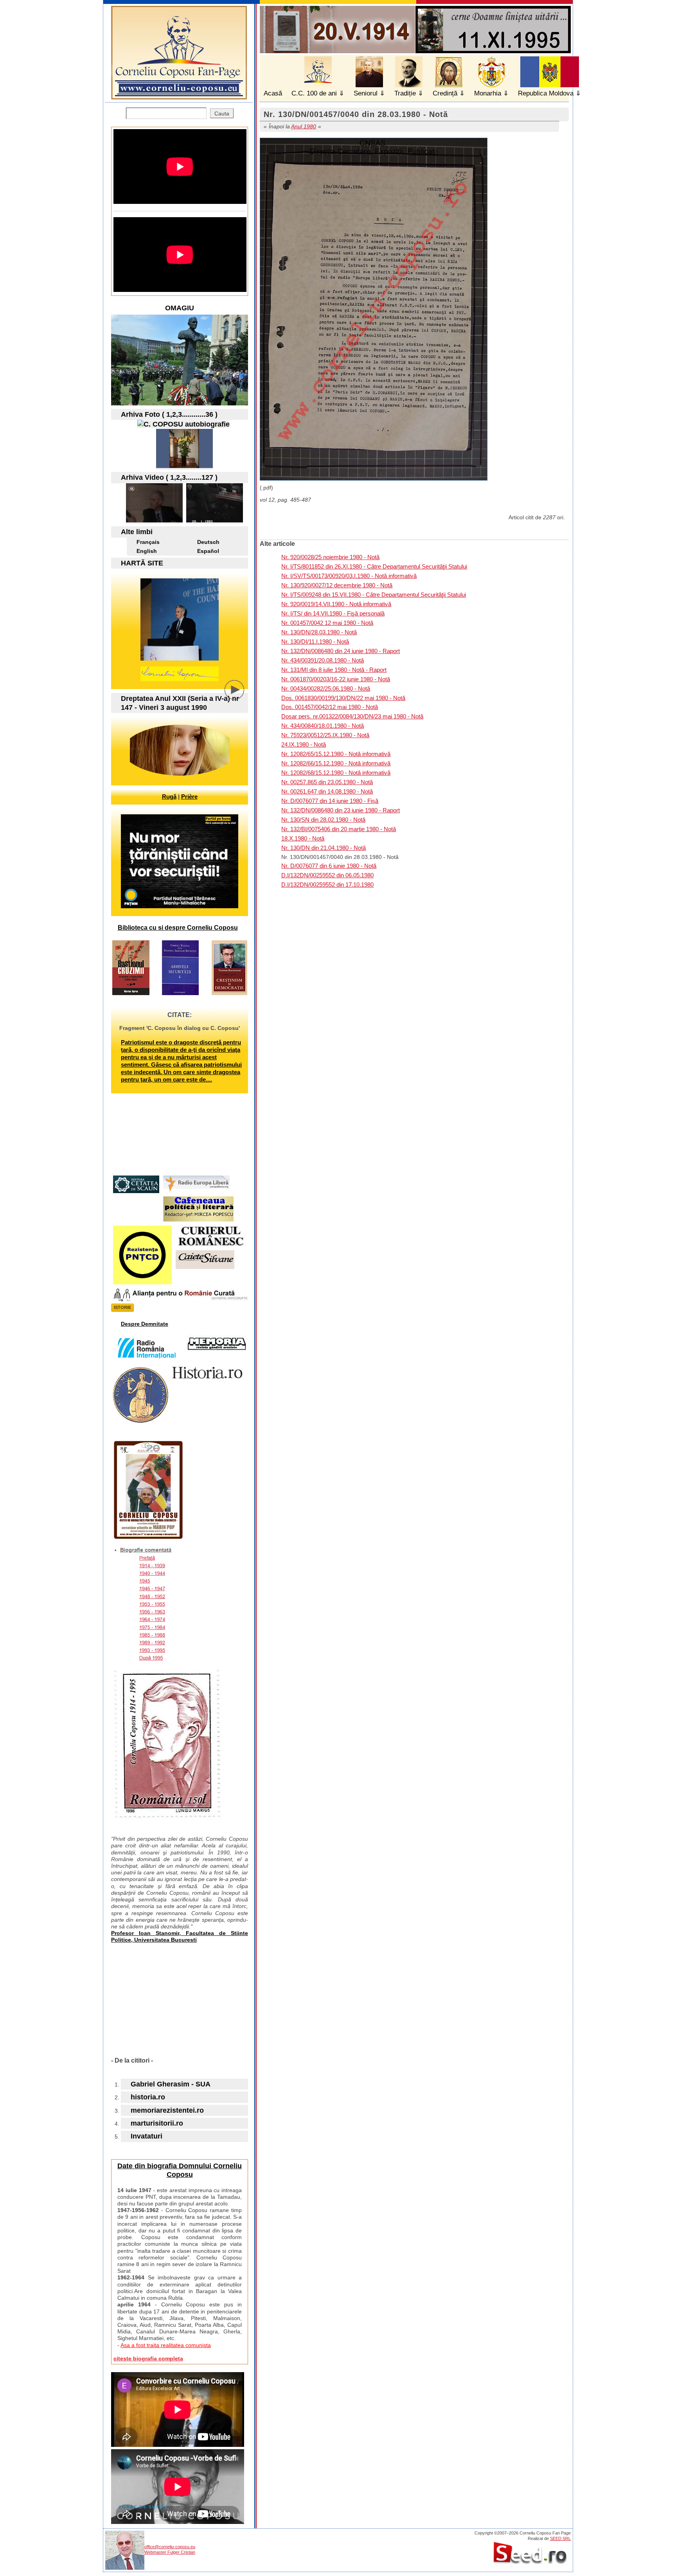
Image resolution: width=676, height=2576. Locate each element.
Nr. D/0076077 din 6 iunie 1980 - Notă (329, 866)
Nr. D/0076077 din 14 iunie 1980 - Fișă (330, 801)
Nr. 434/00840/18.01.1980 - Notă (323, 726)
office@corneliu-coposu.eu (170, 2547)
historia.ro (148, 2097)
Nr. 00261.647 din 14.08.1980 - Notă (327, 791)
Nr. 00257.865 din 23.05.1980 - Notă (327, 782)
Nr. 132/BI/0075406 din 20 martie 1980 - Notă (339, 829)
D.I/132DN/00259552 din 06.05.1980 (327, 875)
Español (208, 551)
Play (240, 696)
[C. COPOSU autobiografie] (183, 424)
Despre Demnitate (145, 1324)
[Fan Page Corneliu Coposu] (179, 96)
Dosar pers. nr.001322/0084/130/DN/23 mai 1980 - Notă (352, 716)
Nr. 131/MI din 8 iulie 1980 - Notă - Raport (334, 670)
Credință (445, 93)
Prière (189, 797)
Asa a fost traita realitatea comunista (166, 2345)
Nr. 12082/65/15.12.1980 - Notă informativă (336, 754)
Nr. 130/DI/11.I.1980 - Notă (315, 642)
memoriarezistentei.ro (167, 2110)
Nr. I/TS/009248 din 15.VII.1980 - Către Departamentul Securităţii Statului (374, 595)
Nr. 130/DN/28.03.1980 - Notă (319, 632)
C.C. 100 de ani (314, 93)
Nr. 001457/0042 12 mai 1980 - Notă (327, 623)
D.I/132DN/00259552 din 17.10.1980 (327, 885)
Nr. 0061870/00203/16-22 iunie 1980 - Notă (336, 679)
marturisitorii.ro (157, 2123)
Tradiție (405, 93)
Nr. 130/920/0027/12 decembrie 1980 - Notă (337, 585)
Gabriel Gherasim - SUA (171, 2084)
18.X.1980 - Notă (303, 838)
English (147, 551)
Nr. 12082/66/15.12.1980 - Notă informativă (336, 763)
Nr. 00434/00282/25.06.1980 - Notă (326, 689)
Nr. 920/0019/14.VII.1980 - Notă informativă (336, 604)
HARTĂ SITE (142, 563)
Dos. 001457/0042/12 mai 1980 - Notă (330, 707)
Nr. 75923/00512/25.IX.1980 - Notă (325, 735)
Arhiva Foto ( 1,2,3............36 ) (169, 414)
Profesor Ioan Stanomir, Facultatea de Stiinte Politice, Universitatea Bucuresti (180, 1936)
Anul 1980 (304, 126)
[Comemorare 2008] (184, 466)
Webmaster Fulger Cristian (170, 2552)
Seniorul (366, 93)
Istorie (122, 1307)
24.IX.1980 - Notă (304, 744)
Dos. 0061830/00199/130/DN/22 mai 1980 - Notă (343, 698)
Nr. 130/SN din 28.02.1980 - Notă (323, 820)
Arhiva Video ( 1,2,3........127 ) (169, 477)
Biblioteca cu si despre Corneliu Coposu (178, 928)
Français (148, 542)
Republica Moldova (546, 93)
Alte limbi (137, 532)
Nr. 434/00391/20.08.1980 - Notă (323, 660)
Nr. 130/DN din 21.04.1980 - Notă (324, 848)
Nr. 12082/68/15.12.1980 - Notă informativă (336, 773)
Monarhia (488, 93)
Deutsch (208, 542)
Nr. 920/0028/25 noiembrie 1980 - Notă (330, 557)
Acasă (273, 93)
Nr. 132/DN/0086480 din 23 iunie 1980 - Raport (341, 810)
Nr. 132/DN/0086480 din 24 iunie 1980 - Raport (341, 651)
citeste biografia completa (148, 2358)
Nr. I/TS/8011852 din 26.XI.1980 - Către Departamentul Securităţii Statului (374, 566)
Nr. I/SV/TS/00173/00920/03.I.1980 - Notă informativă (349, 576)
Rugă (169, 797)
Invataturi (147, 2136)
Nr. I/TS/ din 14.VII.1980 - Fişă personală (333, 613)
